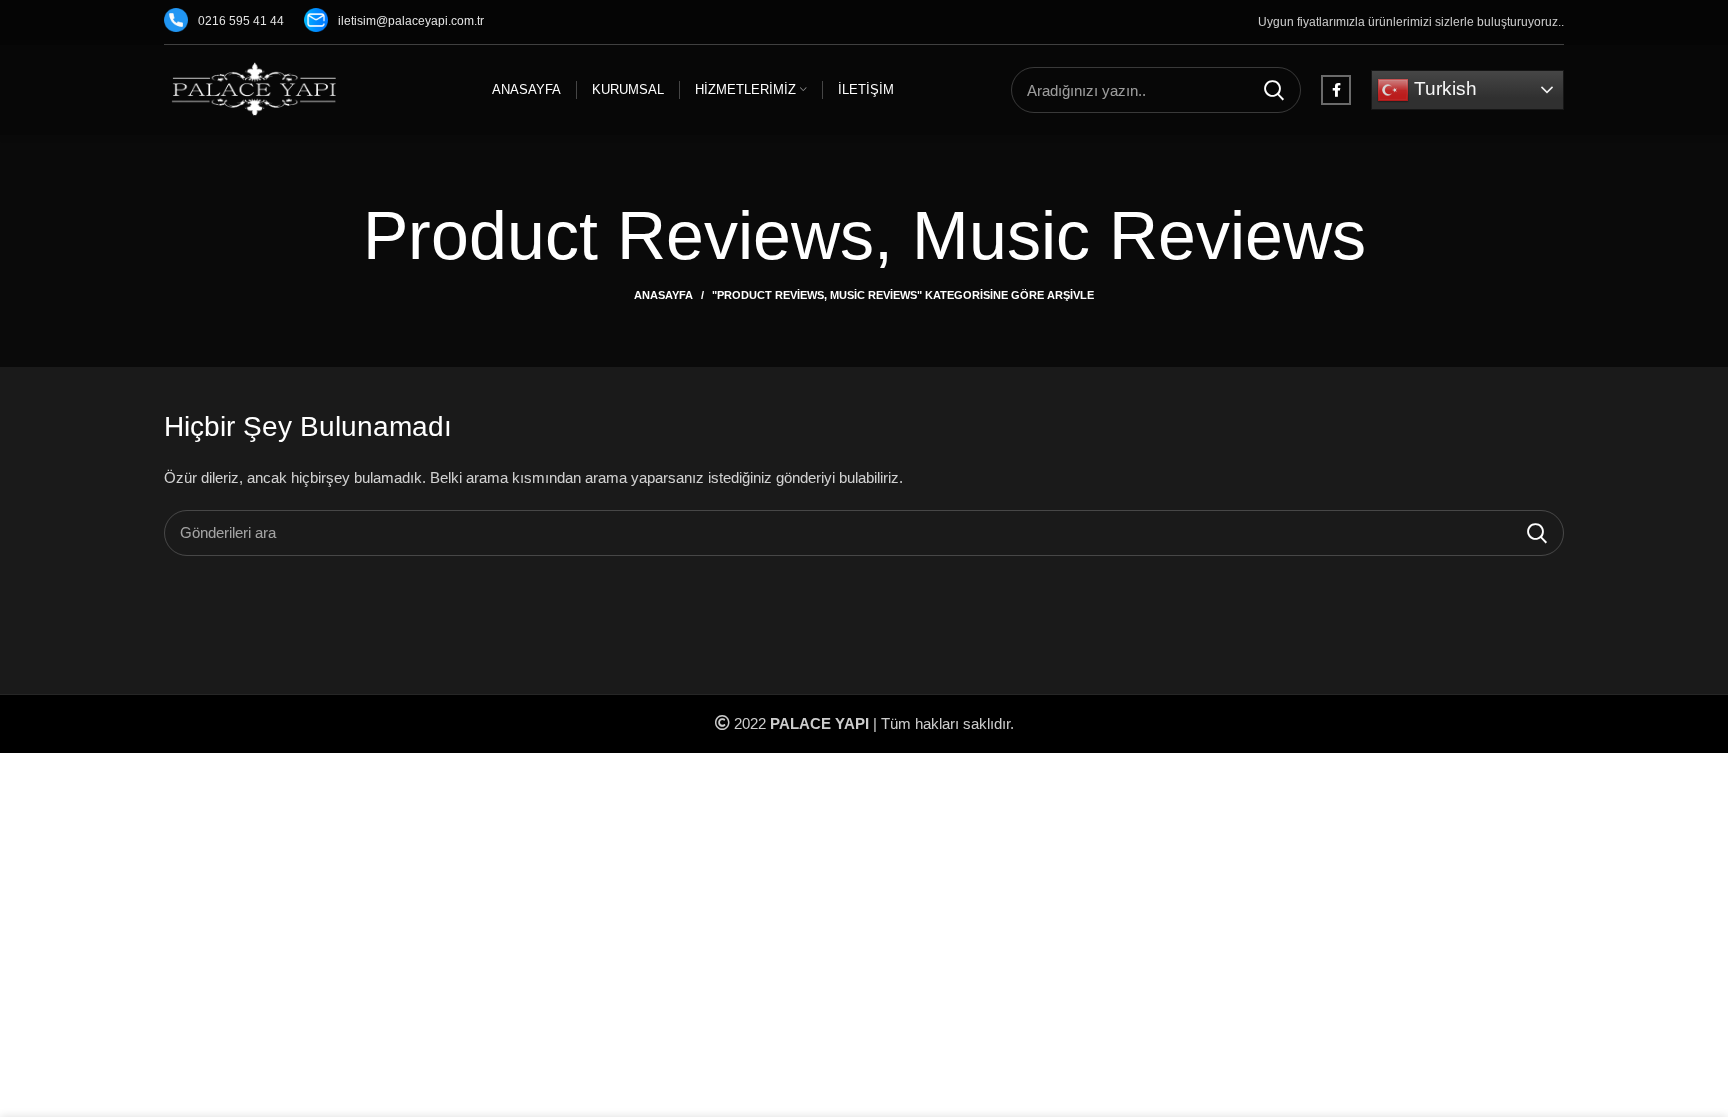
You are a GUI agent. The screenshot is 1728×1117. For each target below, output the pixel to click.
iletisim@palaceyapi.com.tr (411, 21)
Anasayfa (663, 295)
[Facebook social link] (1336, 90)
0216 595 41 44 (241, 21)
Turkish (1443, 88)
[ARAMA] (1274, 90)
